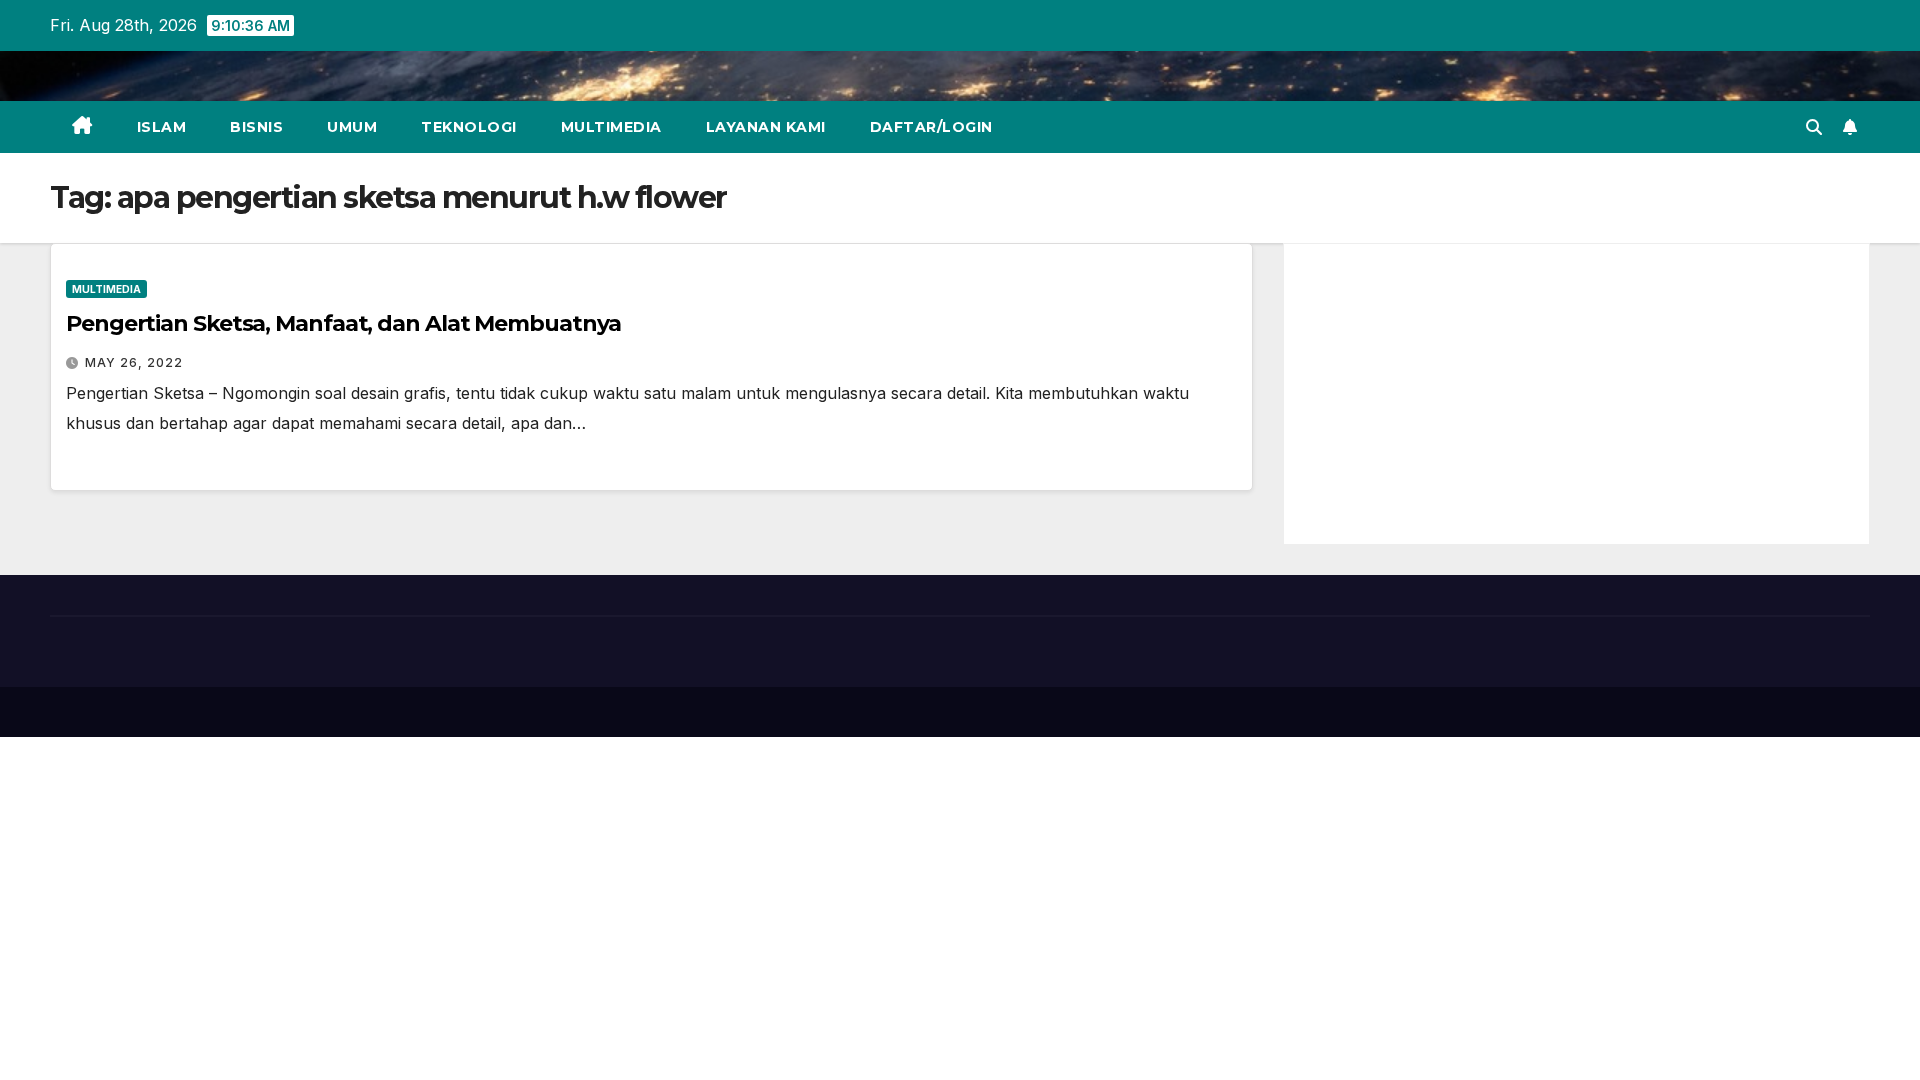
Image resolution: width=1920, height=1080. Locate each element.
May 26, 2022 (134, 362)
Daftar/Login (931, 127)
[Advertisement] (1576, 394)
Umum (352, 127)
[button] (1814, 127)
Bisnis (256, 127)
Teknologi (469, 127)
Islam (162, 127)
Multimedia (611, 127)
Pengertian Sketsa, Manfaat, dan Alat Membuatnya (343, 323)
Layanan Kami (766, 127)
